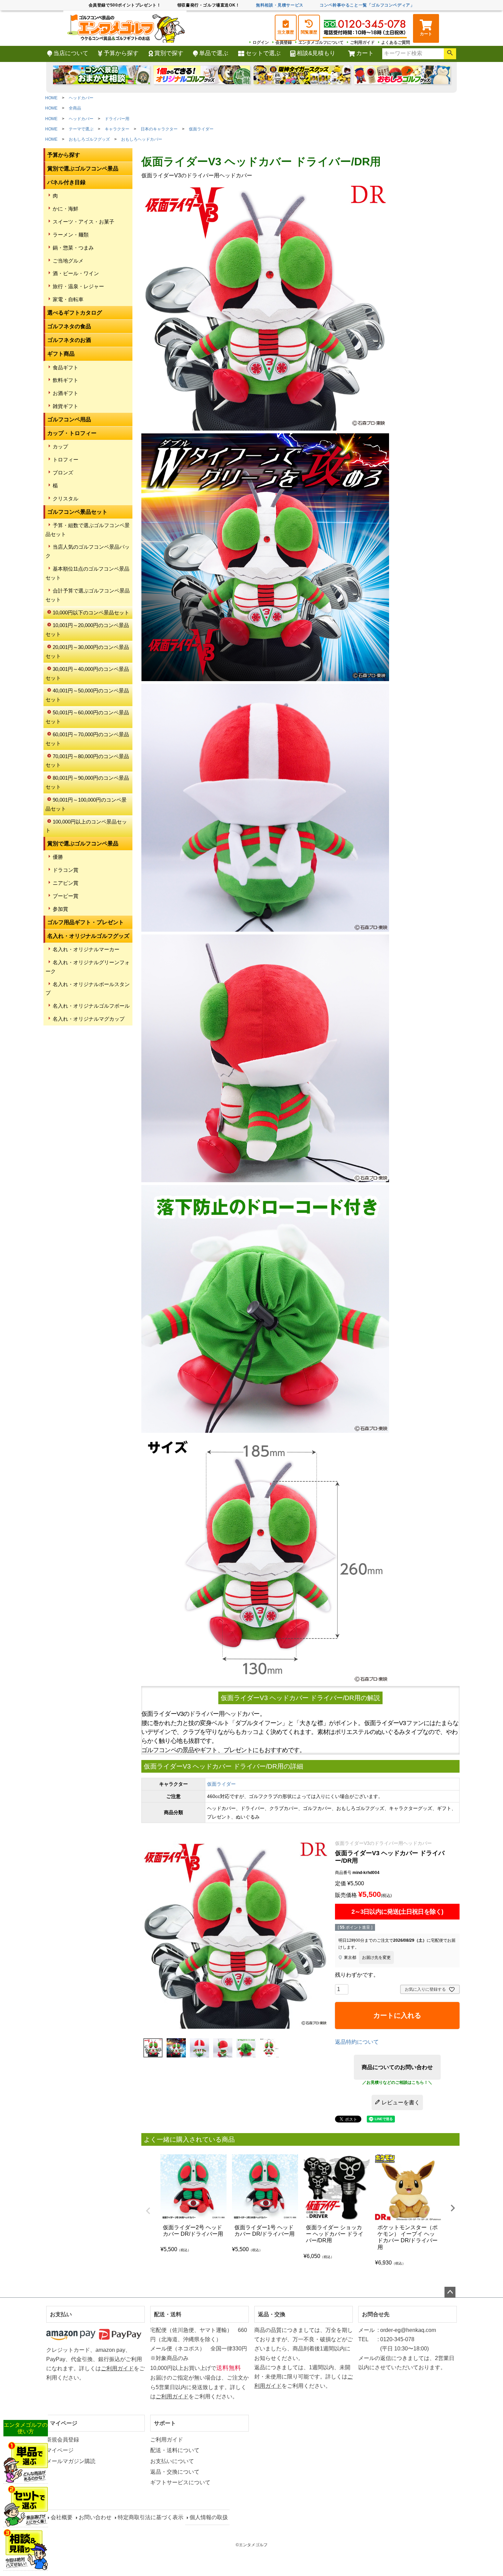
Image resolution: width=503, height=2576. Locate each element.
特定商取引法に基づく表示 (151, 2517)
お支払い (61, 2314)
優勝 (58, 857)
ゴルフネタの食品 (69, 326)
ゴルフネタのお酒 (69, 340)
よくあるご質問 (396, 42)
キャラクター (117, 129)
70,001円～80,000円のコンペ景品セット (87, 761)
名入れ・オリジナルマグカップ (89, 1019)
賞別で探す (169, 53)
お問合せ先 (376, 2314)
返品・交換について (175, 2472)
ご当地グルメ (68, 261)
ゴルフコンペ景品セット (77, 512)
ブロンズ (63, 473)
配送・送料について (175, 2450)
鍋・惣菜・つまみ (73, 248)
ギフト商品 (61, 354)
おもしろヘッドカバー (142, 139)
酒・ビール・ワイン (76, 273)
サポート (165, 2423)
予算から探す (121, 53)
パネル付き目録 (66, 182)
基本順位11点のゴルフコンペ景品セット (87, 573)
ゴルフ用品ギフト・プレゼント (86, 922)
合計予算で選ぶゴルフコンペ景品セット (88, 595)
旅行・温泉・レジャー (78, 286)
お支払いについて (172, 2461)
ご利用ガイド (362, 42)
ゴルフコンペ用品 (69, 419)
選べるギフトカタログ (75, 313)
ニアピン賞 (66, 883)
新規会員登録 (63, 2440)
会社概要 (62, 2517)
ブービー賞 (66, 896)
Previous (148, 2211)
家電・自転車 (68, 299)
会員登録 (284, 42)
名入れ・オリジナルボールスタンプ (88, 989)
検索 (450, 54)
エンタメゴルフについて (321, 42)
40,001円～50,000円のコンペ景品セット (87, 695)
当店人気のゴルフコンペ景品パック (88, 551)
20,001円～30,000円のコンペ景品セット (87, 652)
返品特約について (357, 2042)
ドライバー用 (117, 119)
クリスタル (66, 499)
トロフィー (66, 460)
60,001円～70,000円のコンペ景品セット (87, 739)
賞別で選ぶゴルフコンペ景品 (83, 169)
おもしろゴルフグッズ (89, 139)
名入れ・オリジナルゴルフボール (91, 1006)
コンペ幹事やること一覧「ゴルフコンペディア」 (367, 5)
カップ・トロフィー (72, 433)
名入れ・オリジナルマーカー (86, 949)
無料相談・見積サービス (280, 5)
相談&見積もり (316, 53)
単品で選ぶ (214, 53)
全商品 (75, 108)
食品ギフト (66, 367)
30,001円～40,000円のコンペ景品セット (87, 673)
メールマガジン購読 (71, 2461)
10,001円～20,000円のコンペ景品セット (87, 630)
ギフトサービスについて (180, 2482)
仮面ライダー (201, 129)
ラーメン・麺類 (71, 235)
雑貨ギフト (66, 406)
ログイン (261, 42)
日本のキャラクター (159, 129)
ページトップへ (450, 2292)
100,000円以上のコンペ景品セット (86, 826)
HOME (51, 98)
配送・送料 (168, 2314)
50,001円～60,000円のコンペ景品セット (87, 717)
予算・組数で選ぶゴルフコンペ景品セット (88, 530)
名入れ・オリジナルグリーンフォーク (88, 967)
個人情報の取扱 (209, 2517)
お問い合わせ (95, 2517)
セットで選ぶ (263, 53)
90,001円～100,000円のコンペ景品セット (86, 804)
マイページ (64, 2423)
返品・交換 (272, 2314)
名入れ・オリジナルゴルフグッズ (88, 936)
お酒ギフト (66, 393)
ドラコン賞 (66, 870)
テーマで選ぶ (81, 129)
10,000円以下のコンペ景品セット (91, 613)
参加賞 (60, 909)
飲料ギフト (66, 380)
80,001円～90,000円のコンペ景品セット (87, 782)
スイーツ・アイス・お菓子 (83, 222)
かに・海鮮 (66, 209)
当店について (71, 53)
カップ (60, 447)
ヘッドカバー (81, 98)
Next (453, 2208)
